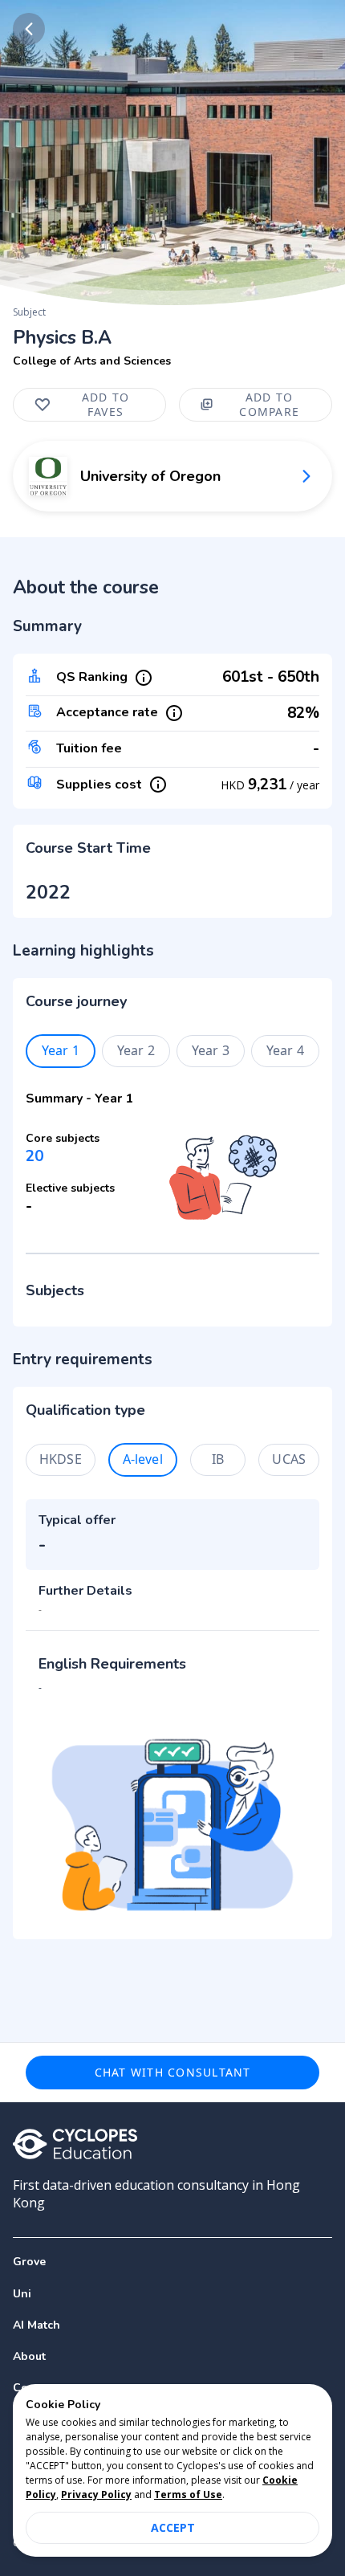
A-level (143, 1459)
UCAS (289, 1459)
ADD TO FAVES (106, 404)
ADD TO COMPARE (269, 404)
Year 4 (285, 1050)
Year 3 (211, 1050)
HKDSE (61, 1459)
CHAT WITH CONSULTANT (173, 2072)
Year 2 (136, 1050)
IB (218, 1459)
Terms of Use (188, 2494)
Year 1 (61, 1050)
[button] (172, 2294)
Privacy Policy (96, 2494)
